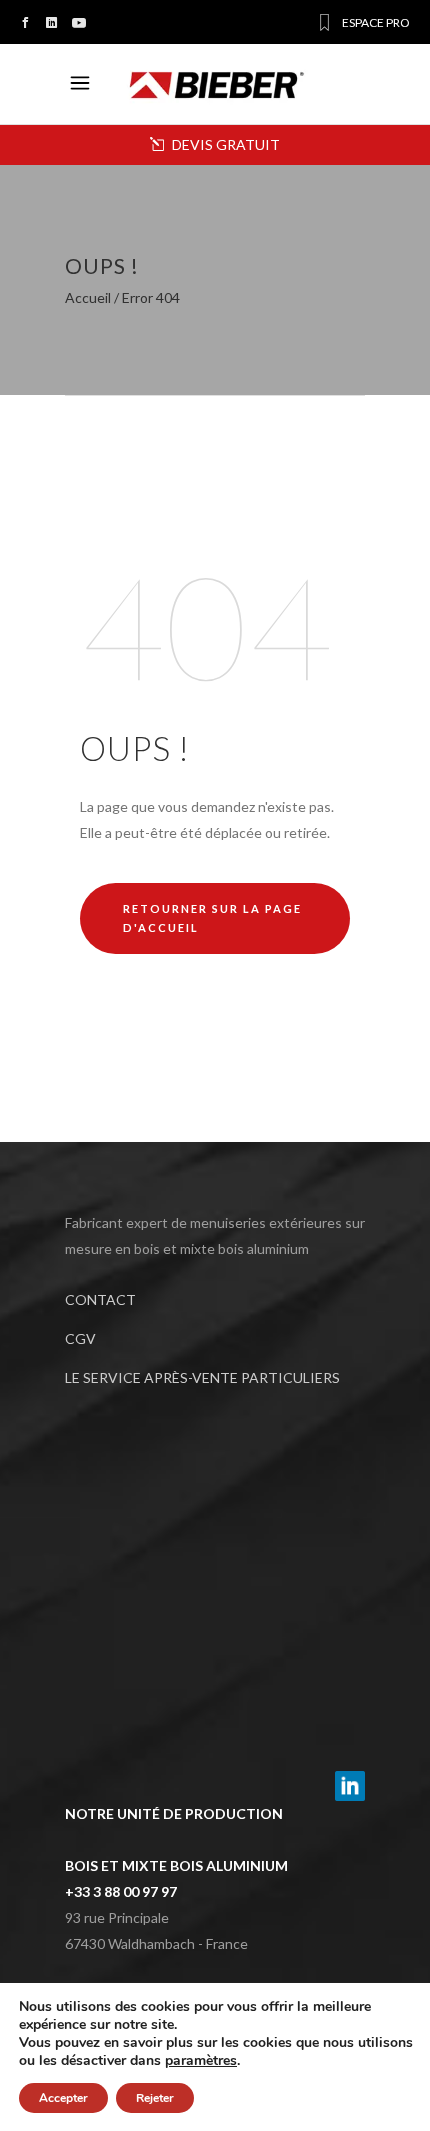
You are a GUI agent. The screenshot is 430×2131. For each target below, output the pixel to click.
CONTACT (100, 1299)
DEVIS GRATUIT (224, 144)
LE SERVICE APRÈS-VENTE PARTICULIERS (202, 1377)
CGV (80, 1338)
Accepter (63, 2098)
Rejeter (155, 2098)
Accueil (88, 298)
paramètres (201, 2061)
